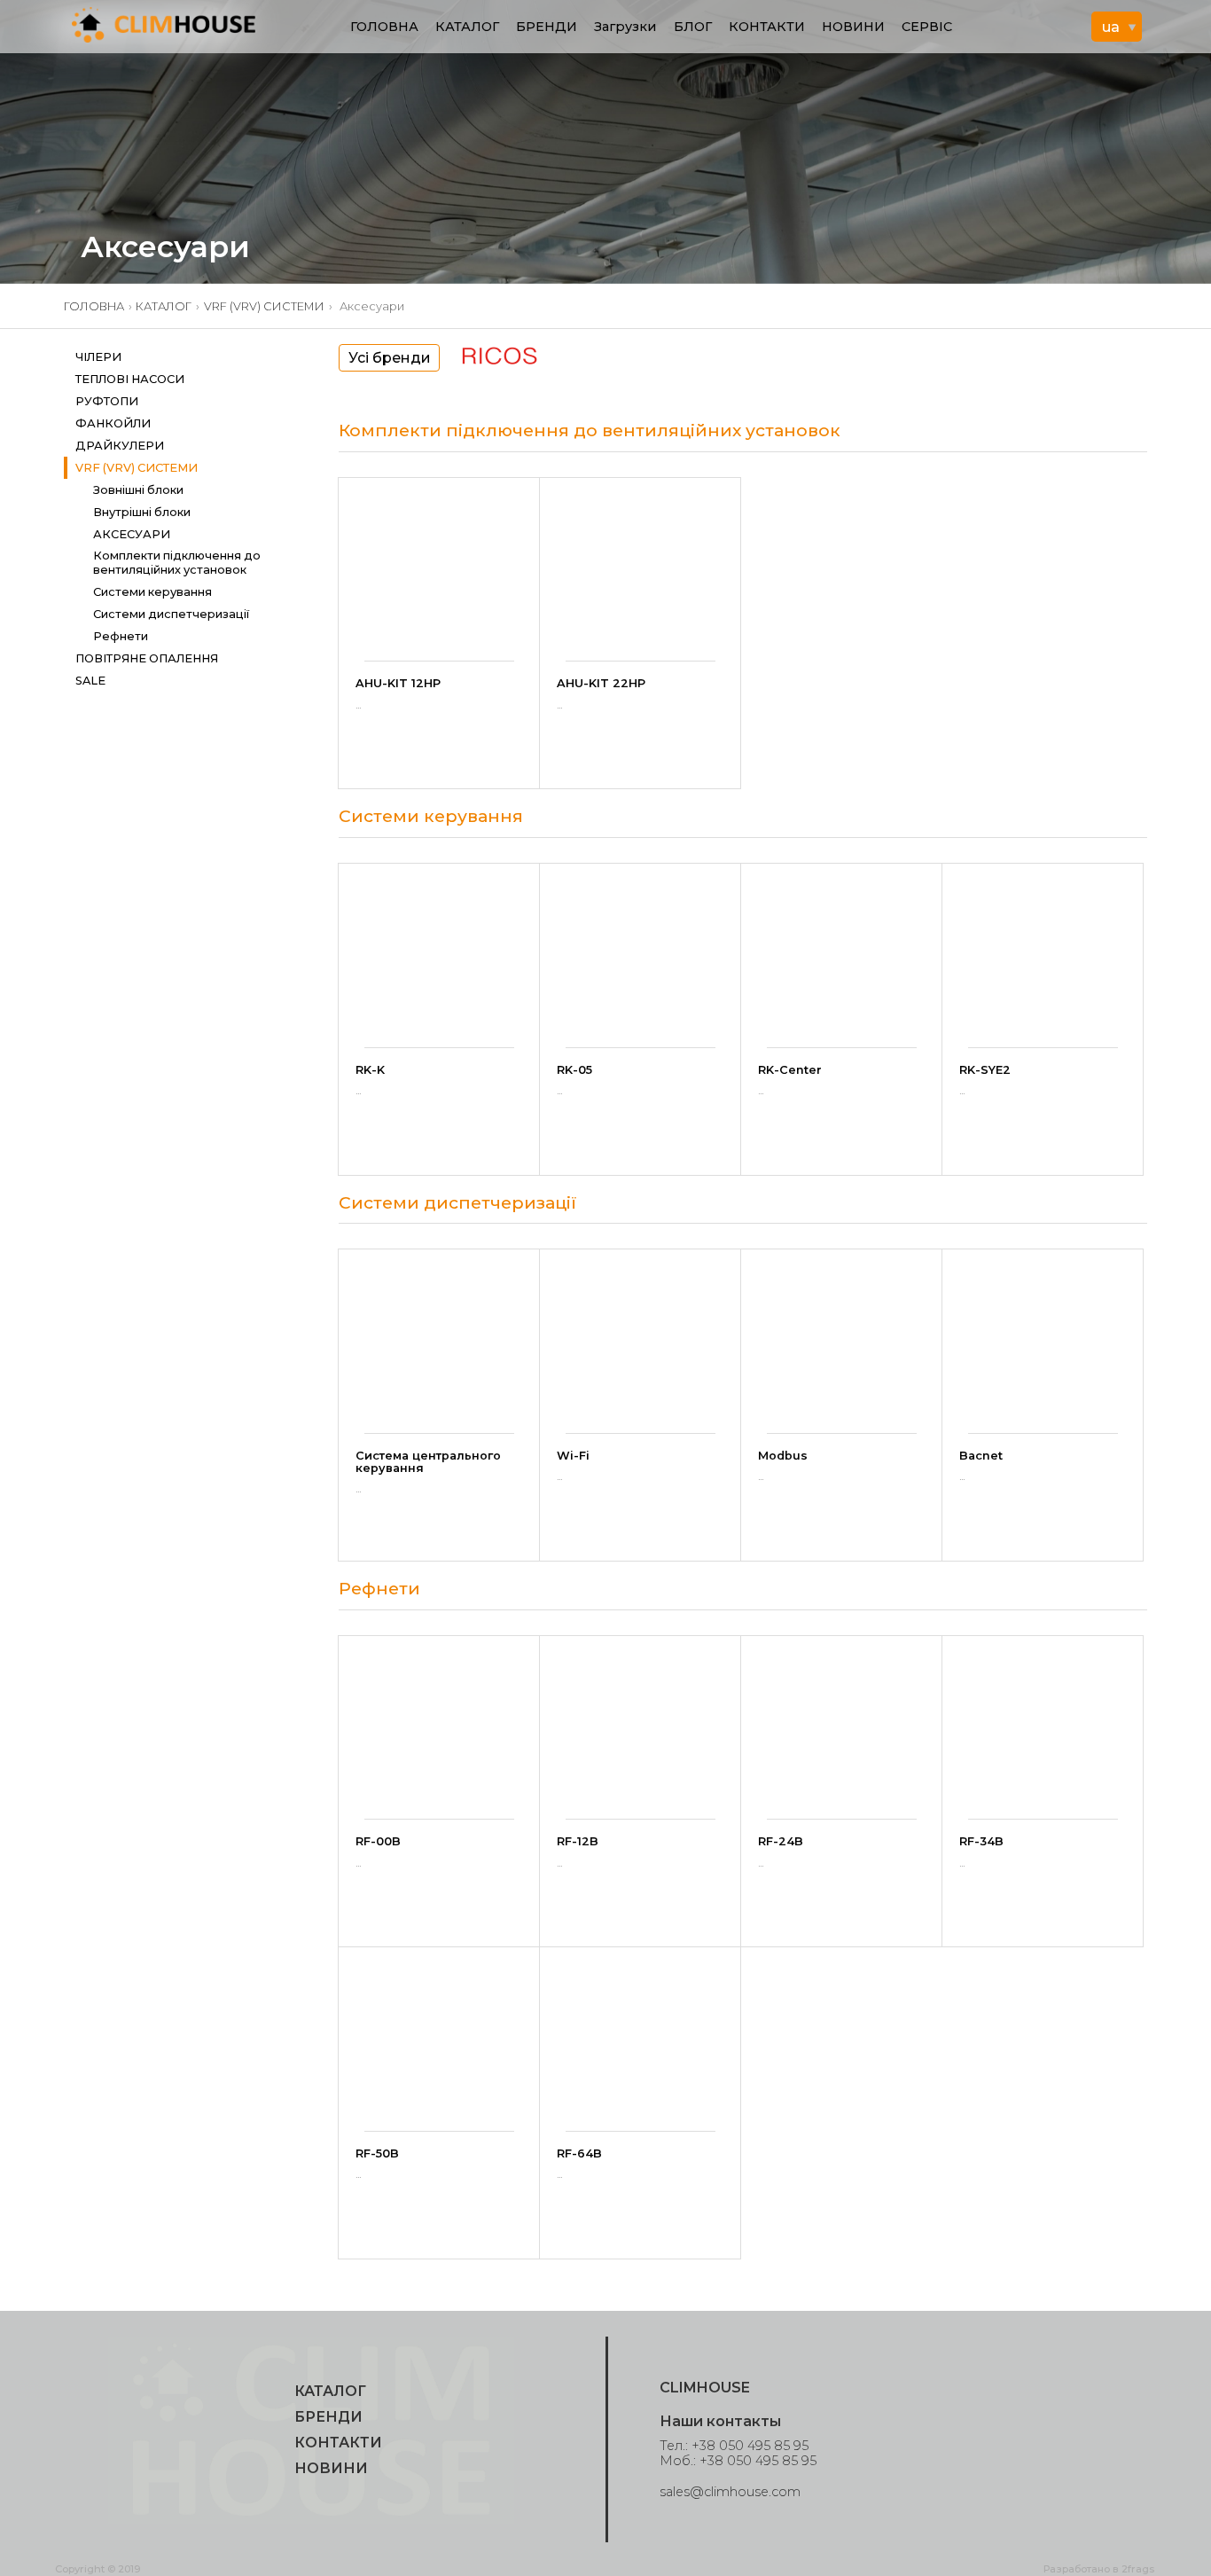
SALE (90, 681)
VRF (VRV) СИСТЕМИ (264, 306)
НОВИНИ (853, 27)
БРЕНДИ (547, 27)
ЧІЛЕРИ (98, 357)
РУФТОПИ (107, 401)
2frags (1138, 2569)
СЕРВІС (927, 27)
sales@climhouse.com (730, 2492)
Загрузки (625, 27)
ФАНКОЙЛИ (113, 423)
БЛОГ (693, 27)
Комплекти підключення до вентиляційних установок (177, 562)
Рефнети (121, 636)
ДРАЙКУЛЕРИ (120, 446)
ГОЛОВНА (384, 27)
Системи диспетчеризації (171, 614)
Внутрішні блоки (142, 512)
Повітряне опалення (147, 658)
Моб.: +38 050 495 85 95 (738, 2461)
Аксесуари (132, 534)
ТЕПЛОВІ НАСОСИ (130, 379)
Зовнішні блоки (138, 490)
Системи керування (152, 592)
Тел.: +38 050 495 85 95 (734, 2446)
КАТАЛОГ (467, 27)
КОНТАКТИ (767, 27)
